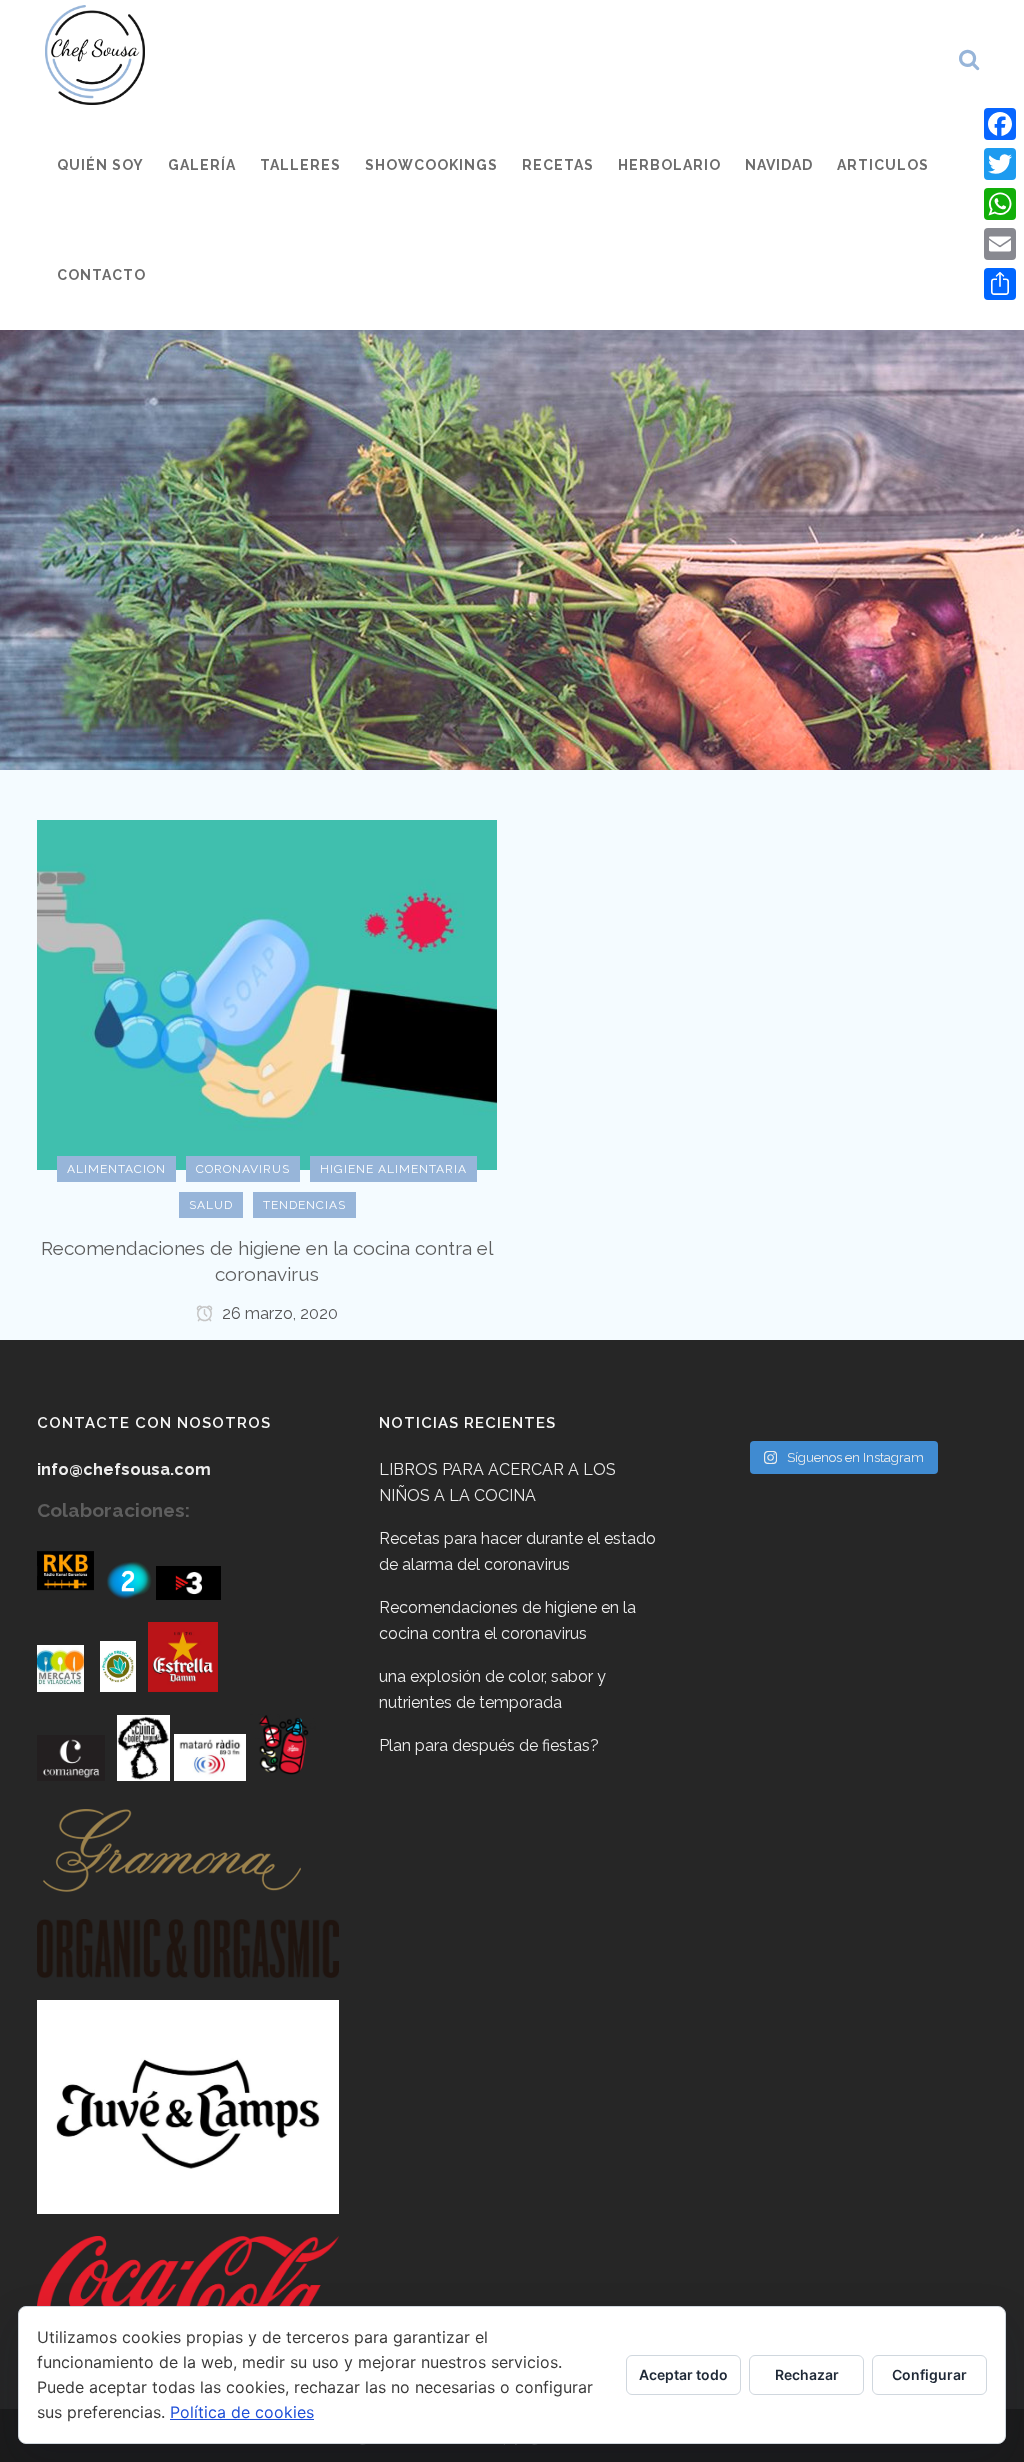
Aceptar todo (683, 2374)
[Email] (1000, 244)
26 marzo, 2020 (278, 1313)
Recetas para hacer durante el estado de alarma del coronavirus (517, 1551)
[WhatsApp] (1000, 204)
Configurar (929, 2374)
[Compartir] (1000, 284)
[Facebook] (1000, 124)
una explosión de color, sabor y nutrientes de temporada (492, 1689)
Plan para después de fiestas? (489, 1745)
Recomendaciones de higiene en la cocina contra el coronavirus (507, 1620)
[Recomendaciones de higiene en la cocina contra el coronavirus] (267, 993)
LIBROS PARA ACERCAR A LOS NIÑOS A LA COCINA (497, 1482)
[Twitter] (1000, 164)
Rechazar (807, 2374)
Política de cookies (242, 2412)
